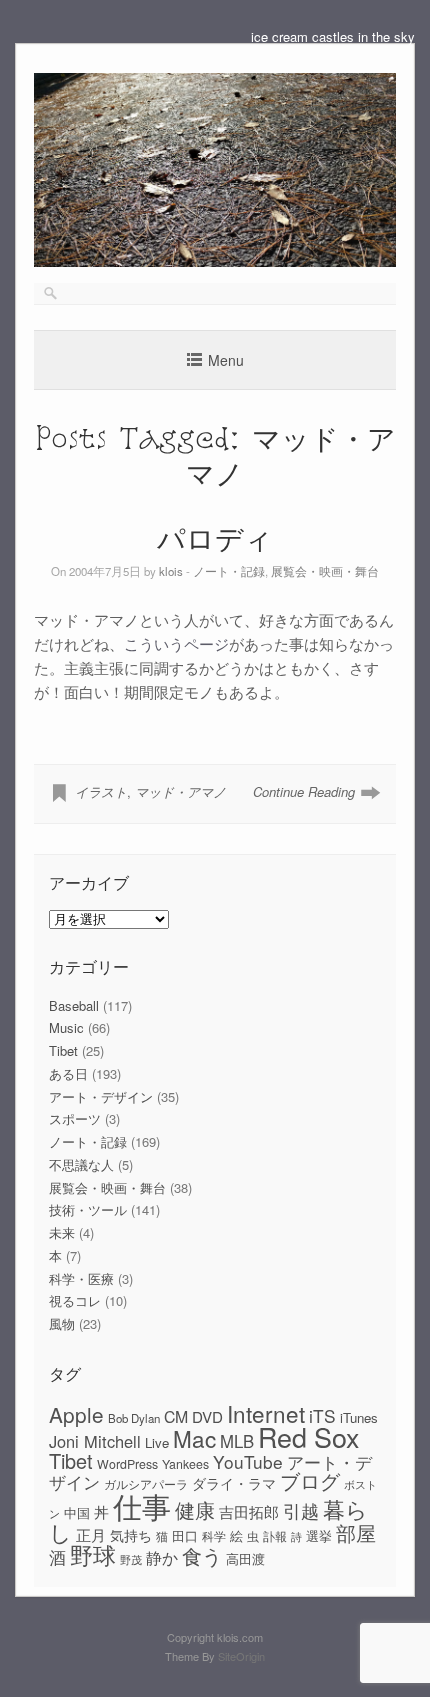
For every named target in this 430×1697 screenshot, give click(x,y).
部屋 (356, 1533)
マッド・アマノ (180, 791)
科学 (214, 1536)
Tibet (63, 1050)
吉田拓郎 (249, 1511)
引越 (301, 1510)
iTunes (359, 1417)
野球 (93, 1554)
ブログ (310, 1480)
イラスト (101, 791)
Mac (194, 1438)
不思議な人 (81, 1164)
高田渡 (245, 1558)
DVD (207, 1416)
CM (176, 1416)
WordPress (127, 1464)
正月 (91, 1534)
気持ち (131, 1535)
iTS (322, 1415)
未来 (62, 1232)
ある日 (68, 1073)
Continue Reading (304, 791)
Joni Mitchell (95, 1441)
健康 (195, 1510)
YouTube (248, 1461)
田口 (185, 1535)
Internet (266, 1413)
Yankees (185, 1464)
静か (162, 1557)
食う (202, 1555)
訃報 (275, 1536)
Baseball (74, 1005)
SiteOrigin (241, 1656)
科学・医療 (81, 1278)
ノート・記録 (229, 571)
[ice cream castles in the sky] (215, 261)
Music (66, 1027)
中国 (77, 1512)
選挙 (319, 1535)
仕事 (142, 1505)
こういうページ (176, 643)
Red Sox (308, 1436)
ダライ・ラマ (234, 1483)
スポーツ (75, 1118)
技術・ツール (88, 1209)
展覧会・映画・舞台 (325, 571)
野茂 (131, 1559)
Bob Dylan (134, 1418)
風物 (62, 1323)
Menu (226, 360)
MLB (237, 1441)
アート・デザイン (101, 1096)
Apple (76, 1414)
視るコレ (75, 1300)
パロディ (215, 537)
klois (171, 571)
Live (157, 1442)
